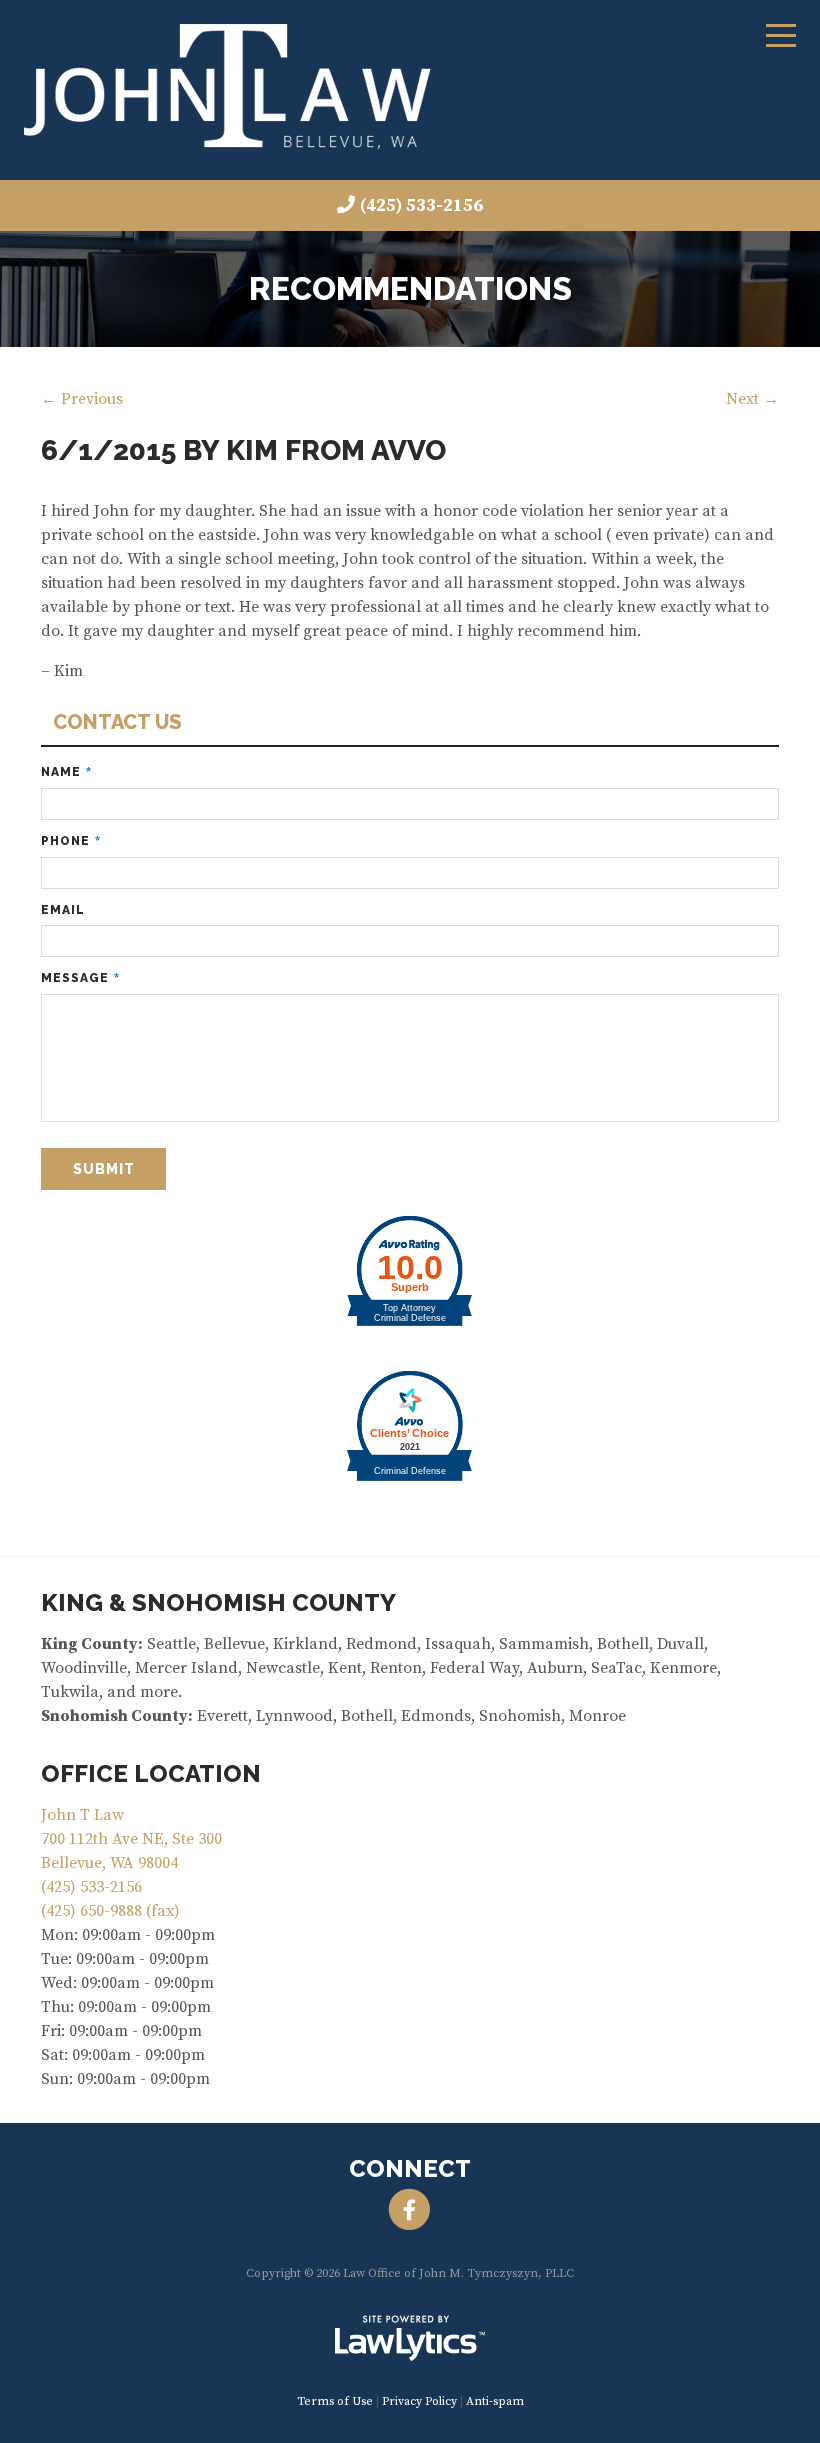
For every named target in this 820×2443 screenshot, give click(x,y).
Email (63, 910)
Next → (752, 399)
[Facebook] (409, 2210)
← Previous (82, 399)
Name (66, 772)
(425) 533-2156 (421, 205)
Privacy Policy (419, 2401)
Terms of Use (335, 2401)
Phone (71, 841)
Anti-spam (495, 2401)
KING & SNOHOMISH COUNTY (218, 1602)
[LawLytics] (410, 2338)
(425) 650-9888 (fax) (110, 1911)
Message (80, 978)
